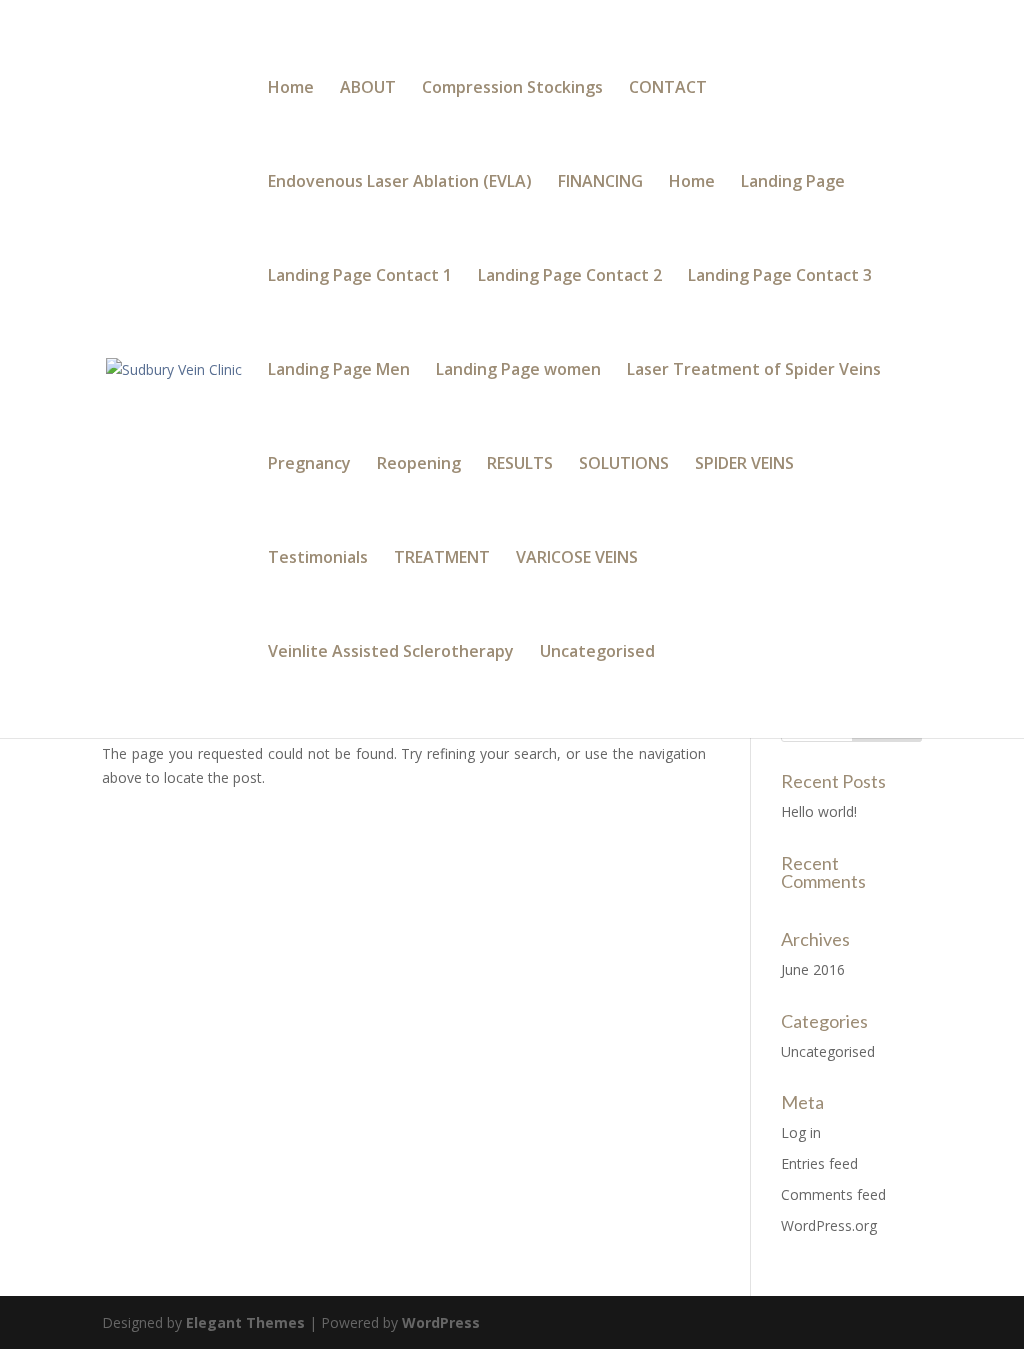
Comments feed (833, 1194)
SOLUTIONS (624, 465)
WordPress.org (829, 1225)
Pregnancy (309, 465)
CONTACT (668, 89)
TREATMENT (442, 559)
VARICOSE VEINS (577, 559)
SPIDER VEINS (744, 465)
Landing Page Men (339, 371)
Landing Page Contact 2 (570, 277)
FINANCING (600, 183)
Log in (801, 1132)
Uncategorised (597, 653)
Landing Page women (518, 371)
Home (291, 89)
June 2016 (813, 969)
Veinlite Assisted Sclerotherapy (391, 653)
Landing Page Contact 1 (360, 277)
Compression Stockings (512, 89)
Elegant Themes (245, 1322)
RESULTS (520, 465)
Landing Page (793, 183)
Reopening (419, 465)
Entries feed (819, 1163)
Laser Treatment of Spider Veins (754, 371)
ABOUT (368, 89)
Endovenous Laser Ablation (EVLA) (400, 183)
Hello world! (819, 811)
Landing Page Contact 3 (780, 277)
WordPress (441, 1322)
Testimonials (318, 559)
